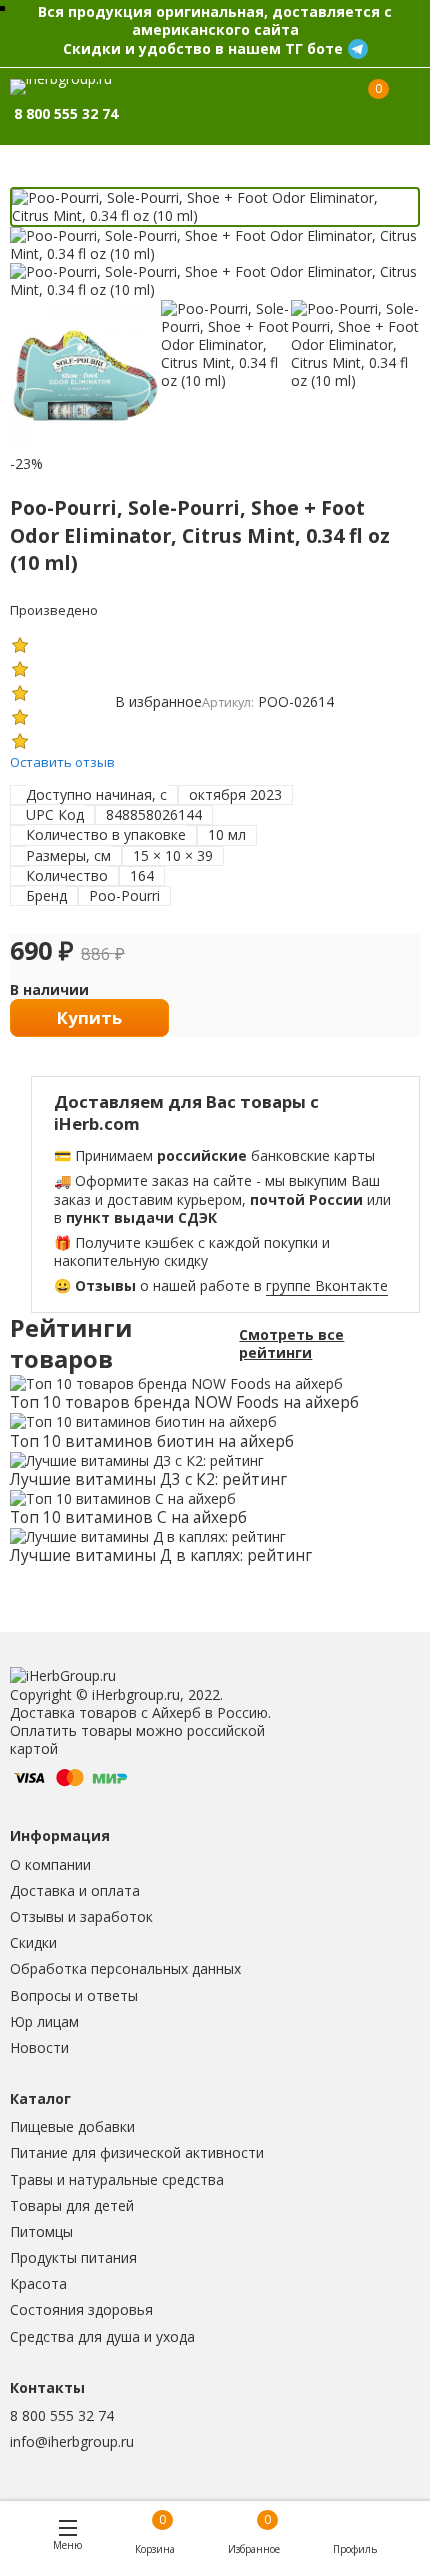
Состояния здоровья (81, 2309)
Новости (39, 2047)
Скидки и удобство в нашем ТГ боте (203, 48)
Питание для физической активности (137, 2152)
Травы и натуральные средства (117, 2179)
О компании (50, 1864)
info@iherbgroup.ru (72, 2441)
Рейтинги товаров (71, 1344)
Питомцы (41, 2231)
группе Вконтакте (327, 1285)
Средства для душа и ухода (102, 2336)
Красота (38, 2283)
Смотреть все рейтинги (291, 1344)
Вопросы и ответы (74, 1995)
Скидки (33, 1942)
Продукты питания (73, 2257)
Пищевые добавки (72, 2126)
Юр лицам (44, 2021)
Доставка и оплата (75, 1890)
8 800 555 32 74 (62, 2415)
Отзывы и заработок (81, 1916)
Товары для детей (72, 2205)
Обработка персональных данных (125, 1968)
